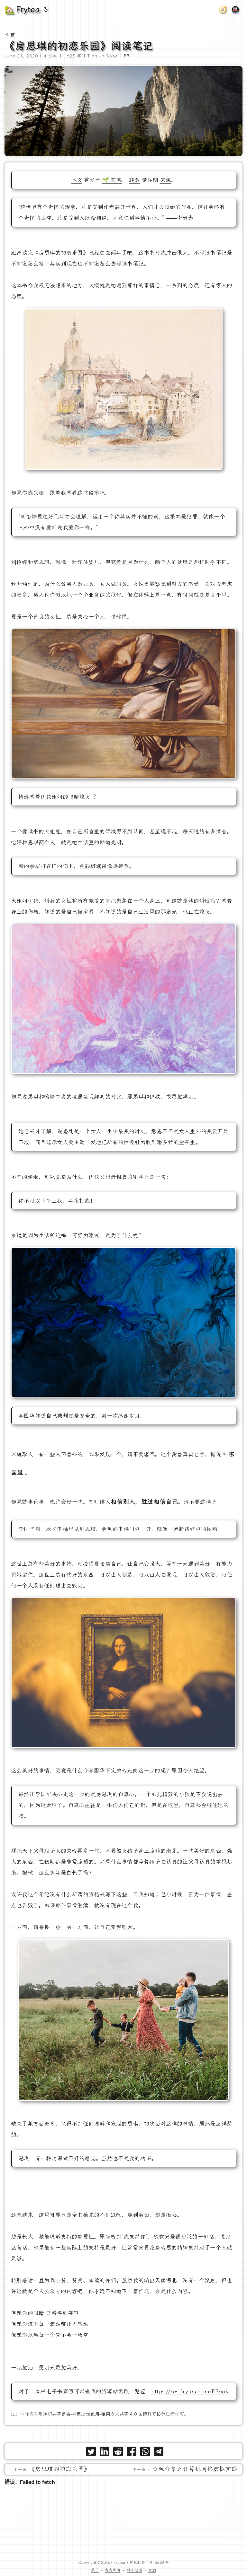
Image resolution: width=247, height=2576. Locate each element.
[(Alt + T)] (46, 10)
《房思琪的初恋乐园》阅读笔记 (79, 46)
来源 (166, 180)
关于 (95, 2570)
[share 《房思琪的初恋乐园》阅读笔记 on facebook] (132, 2453)
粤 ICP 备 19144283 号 (149, 2563)
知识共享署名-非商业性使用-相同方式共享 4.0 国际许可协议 (104, 2414)
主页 (10, 35)
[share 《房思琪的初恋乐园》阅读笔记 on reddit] (118, 2453)
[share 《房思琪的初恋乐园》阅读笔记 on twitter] (91, 2453)
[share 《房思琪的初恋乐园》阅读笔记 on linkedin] (105, 2453)
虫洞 (152, 2570)
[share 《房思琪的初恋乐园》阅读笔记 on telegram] (159, 2453)
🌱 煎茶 (112, 180)
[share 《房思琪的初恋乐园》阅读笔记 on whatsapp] (145, 2453)
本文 (77, 180)
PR (127, 56)
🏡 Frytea (22, 10)
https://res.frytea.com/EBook (190, 2391)
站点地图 (134, 2570)
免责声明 (113, 2570)
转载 (134, 180)
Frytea (119, 2563)
